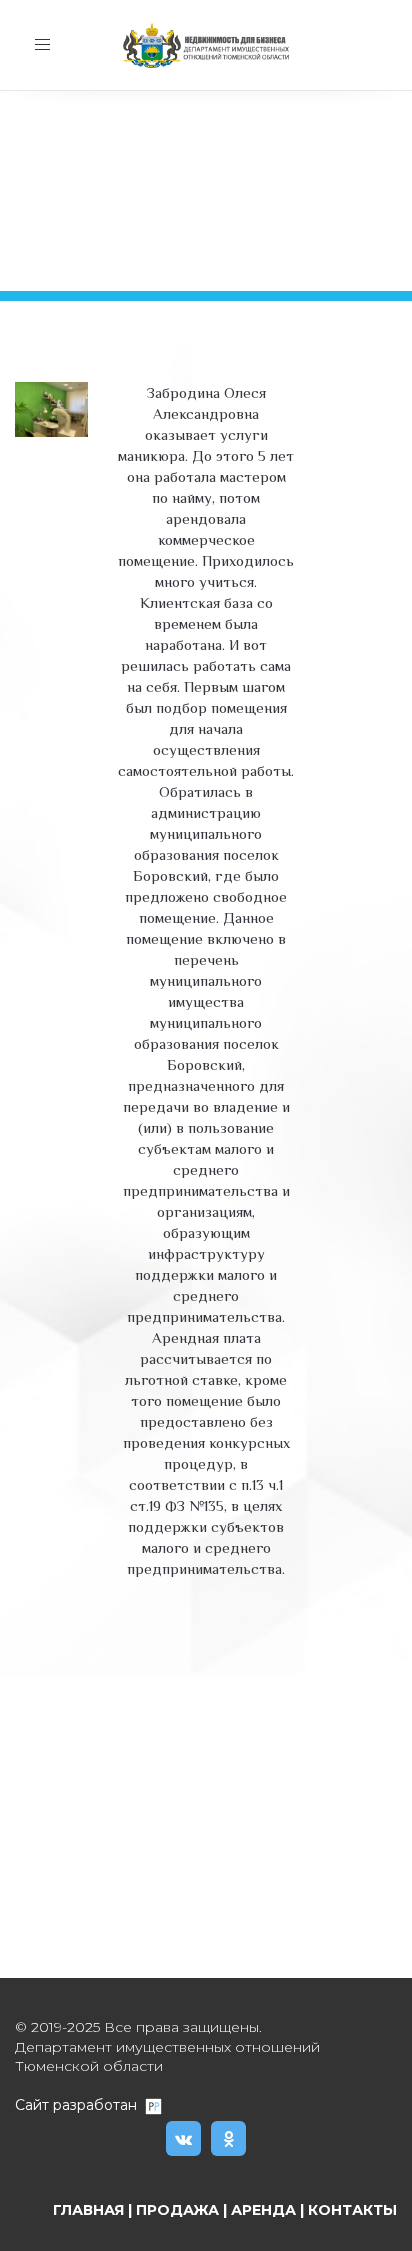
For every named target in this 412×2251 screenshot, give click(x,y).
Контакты (352, 2210)
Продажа (177, 2210)
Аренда (263, 2210)
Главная (88, 2210)
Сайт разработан (80, 2105)
